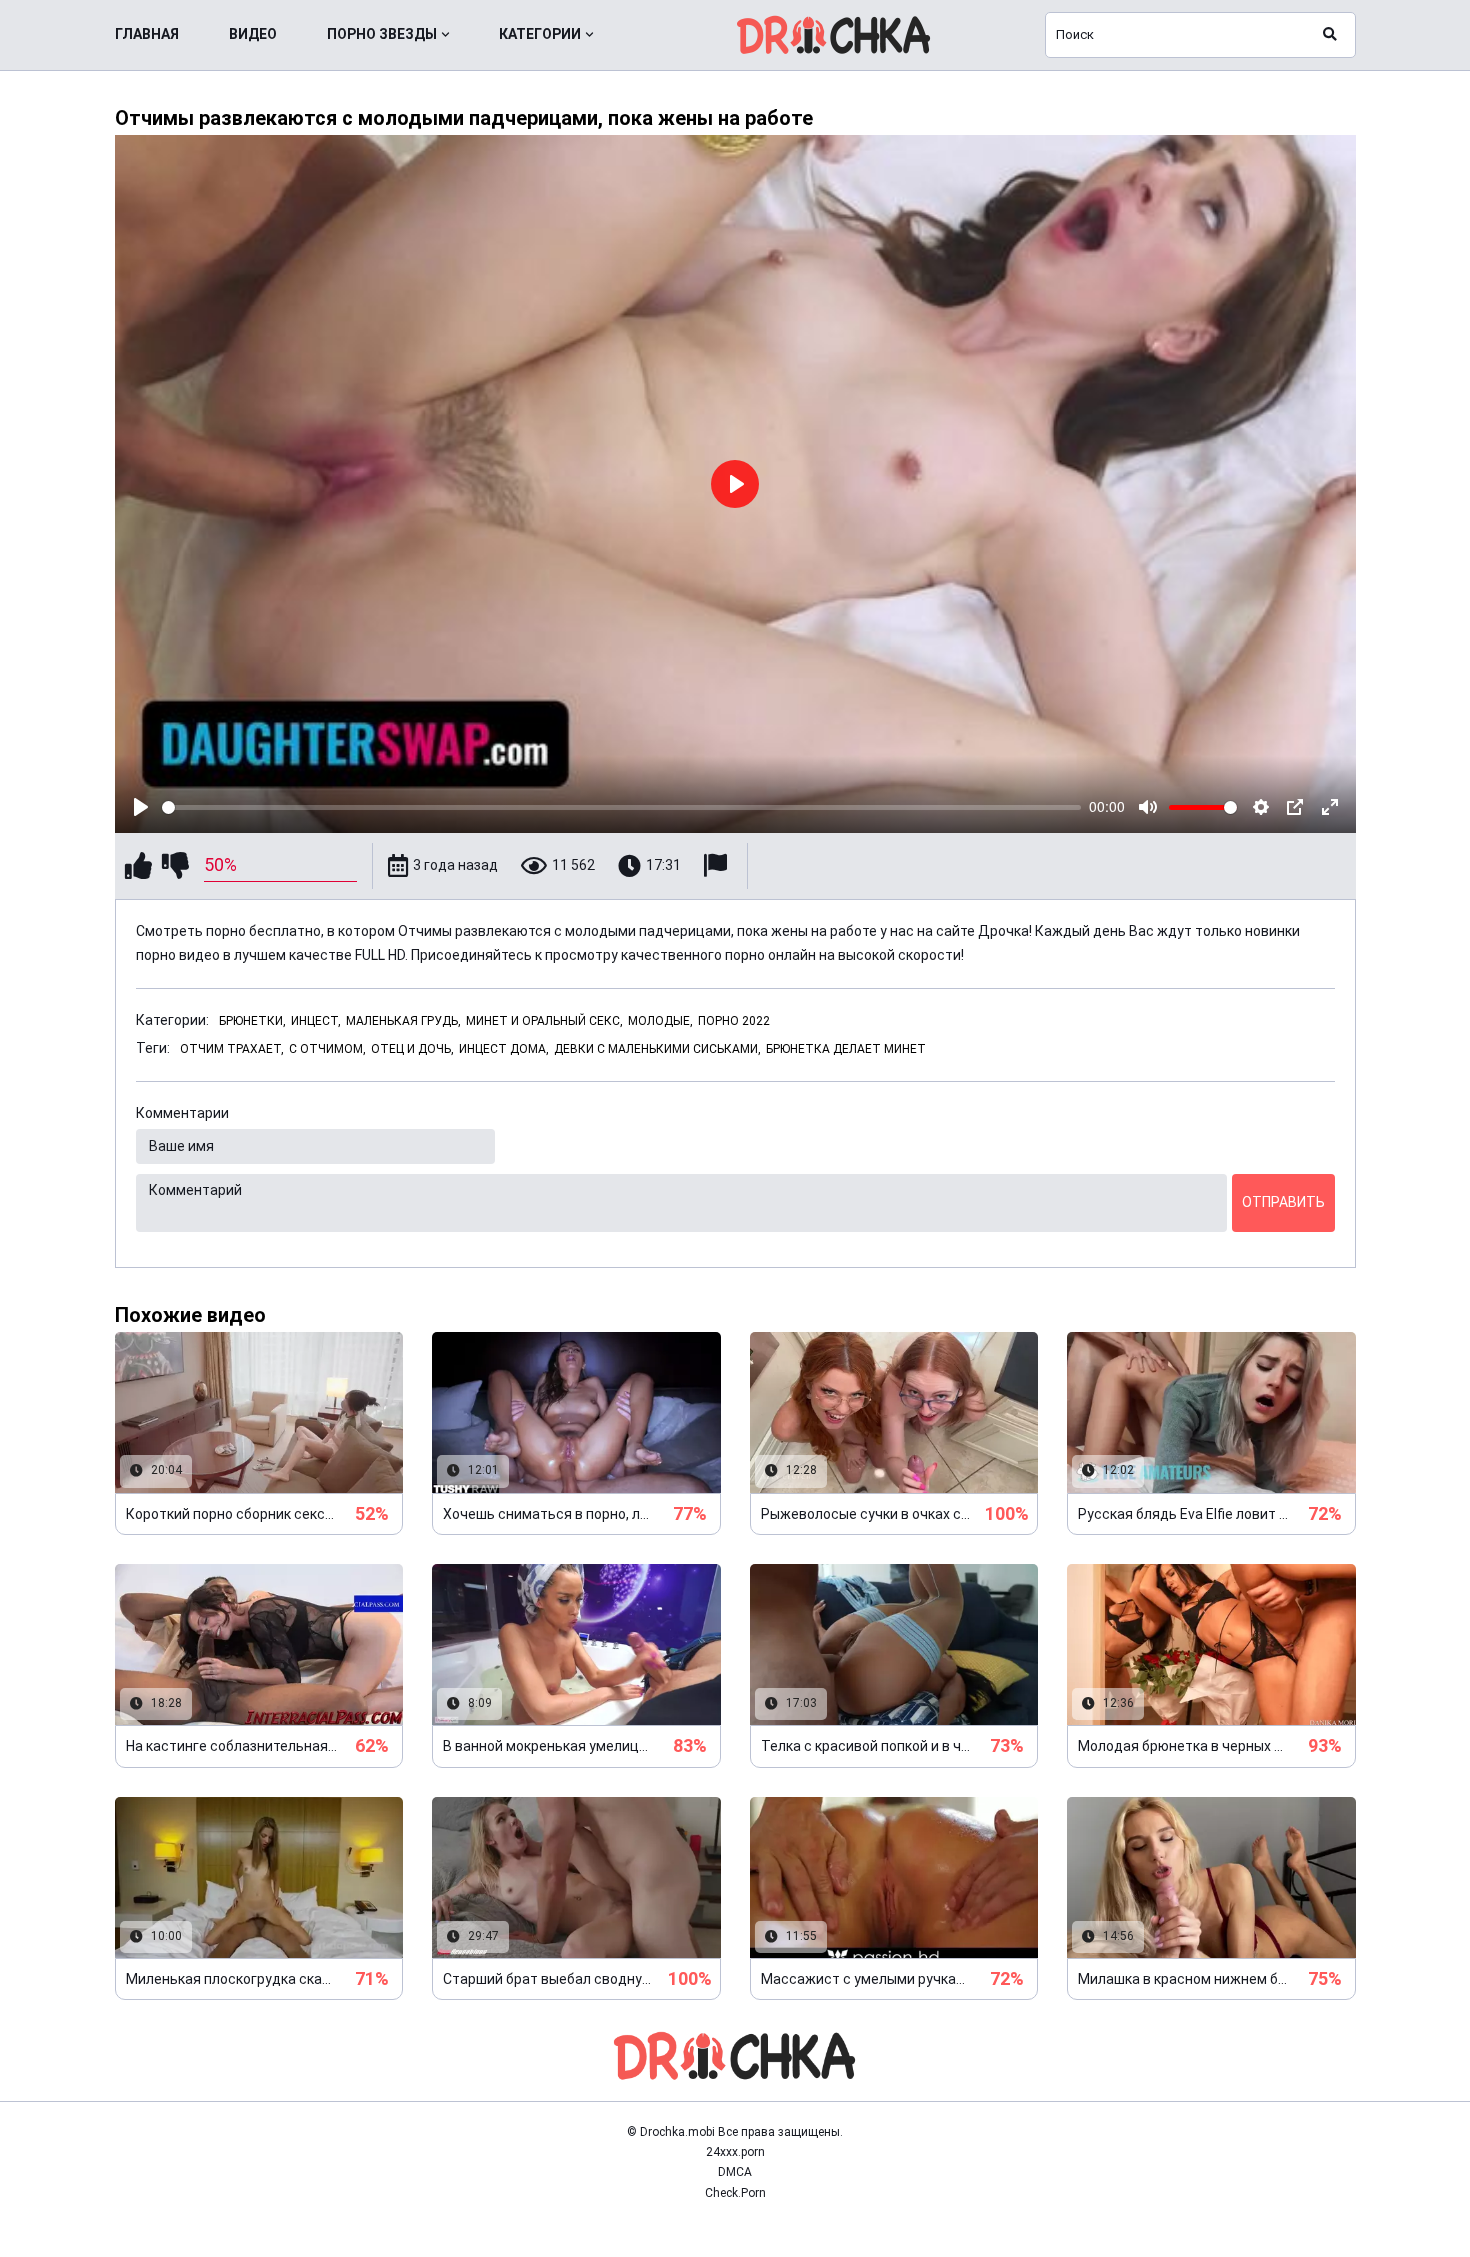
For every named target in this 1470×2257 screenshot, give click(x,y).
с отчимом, (327, 1049)
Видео (253, 34)
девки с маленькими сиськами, (657, 1049)
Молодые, (660, 1021)
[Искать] (1330, 35)
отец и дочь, (412, 1049)
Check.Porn (735, 2193)
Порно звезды (382, 34)
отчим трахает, (232, 1049)
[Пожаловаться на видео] (718, 865)
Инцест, (316, 1021)
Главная (147, 34)
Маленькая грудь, (403, 1021)
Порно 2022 (734, 1021)
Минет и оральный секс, (544, 1021)
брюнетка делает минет (846, 1049)
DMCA (735, 2172)
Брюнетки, (252, 1021)
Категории (540, 34)
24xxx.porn (735, 2152)
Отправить (1283, 1202)
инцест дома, (504, 1049)
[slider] (622, 807)
